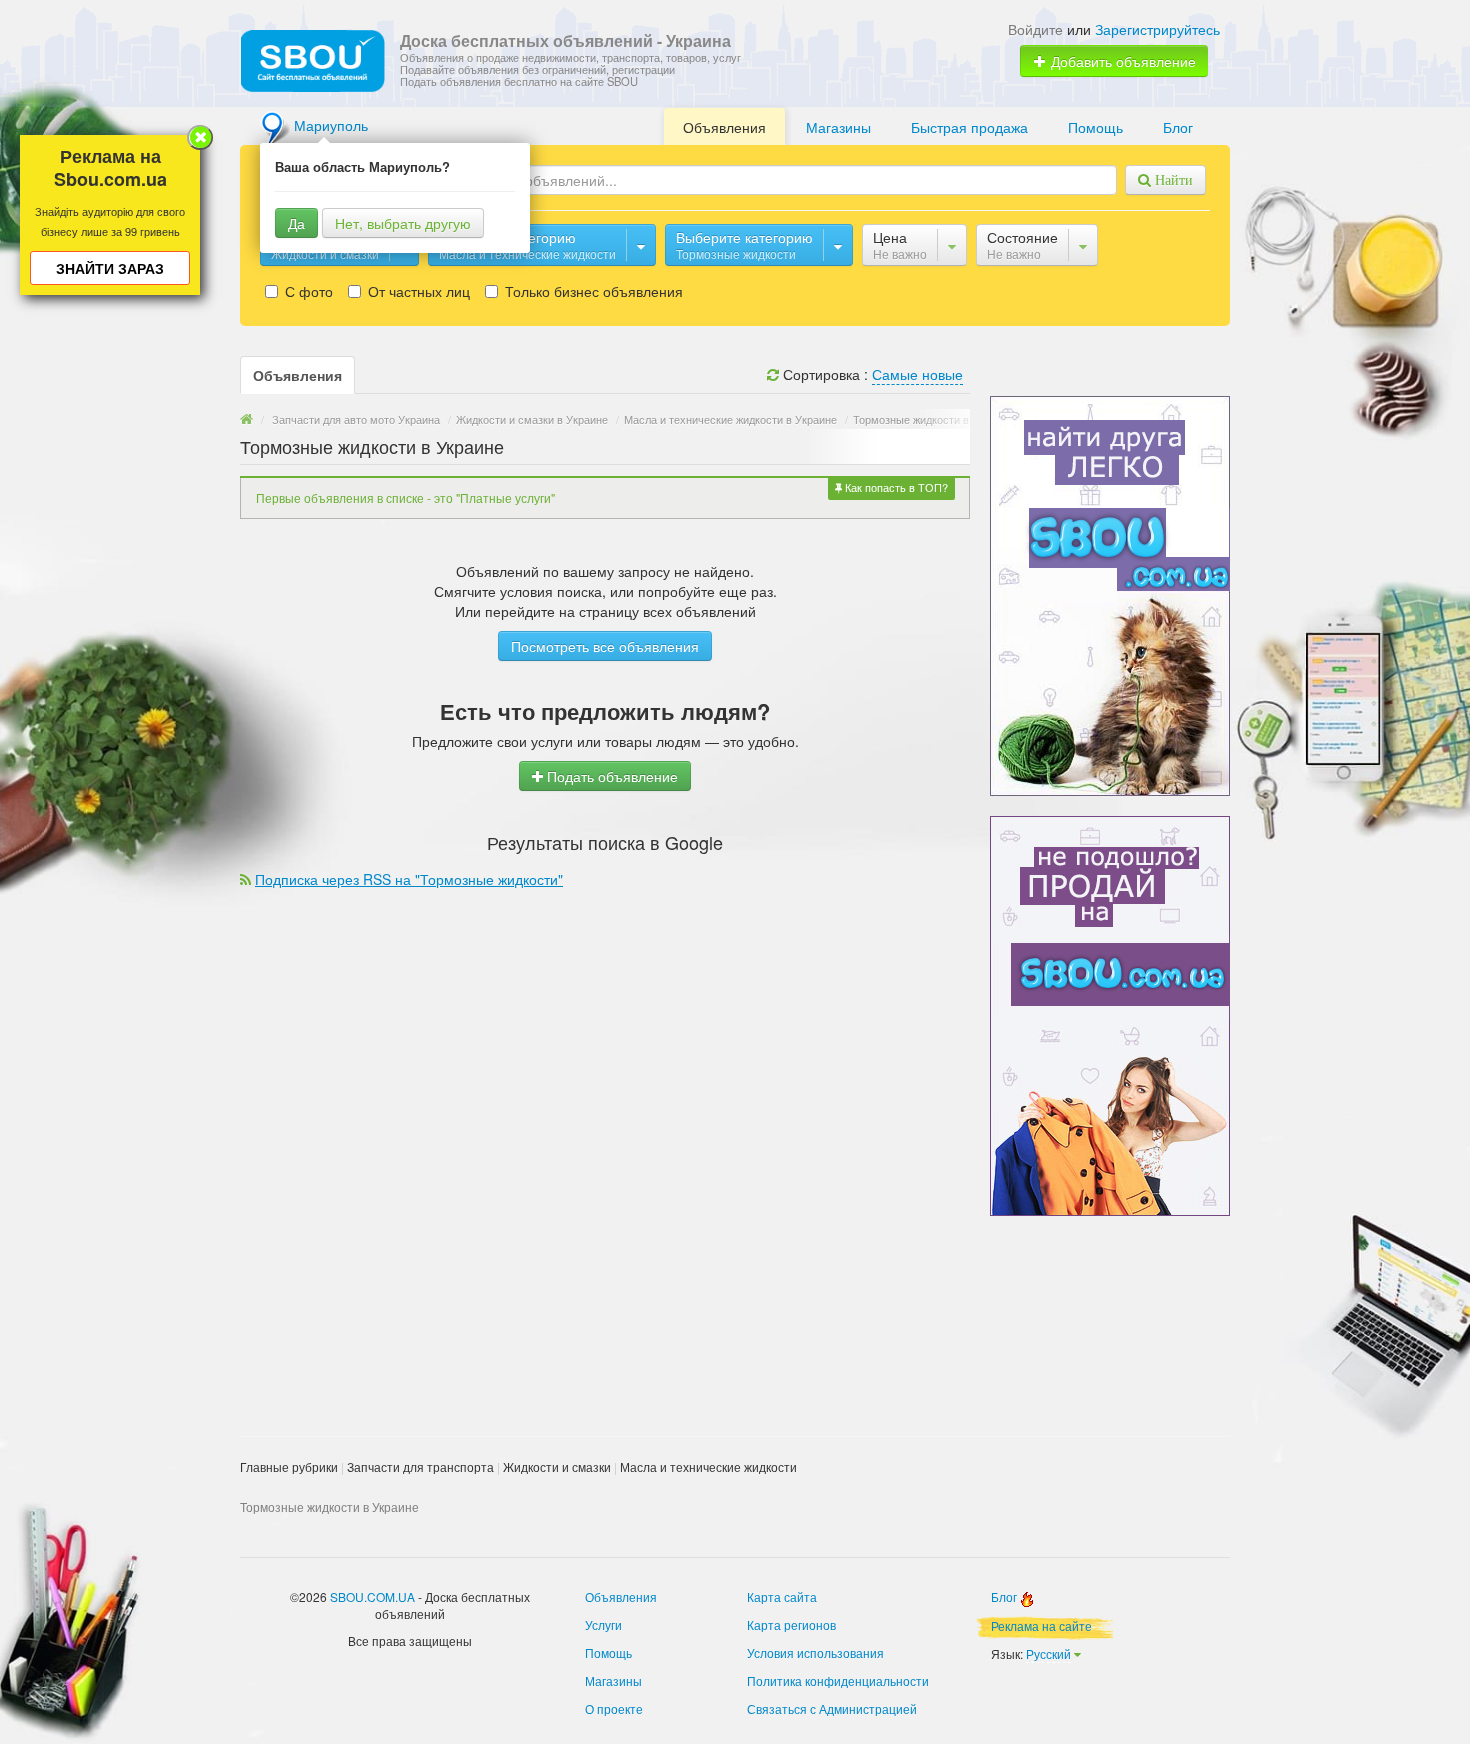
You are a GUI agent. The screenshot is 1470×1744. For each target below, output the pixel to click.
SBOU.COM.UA (372, 1596)
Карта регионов (791, 1624)
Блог (1178, 127)
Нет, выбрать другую (403, 223)
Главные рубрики (289, 1466)
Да (296, 223)
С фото (307, 291)
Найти (1172, 180)
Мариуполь (331, 125)
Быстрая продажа (969, 127)
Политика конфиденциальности (838, 1680)
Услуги (603, 1624)
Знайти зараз (110, 268)
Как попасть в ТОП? (895, 487)
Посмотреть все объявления (605, 646)
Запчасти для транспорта (420, 1466)
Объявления (724, 127)
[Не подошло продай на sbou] (1110, 1014)
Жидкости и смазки (557, 1466)
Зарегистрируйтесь (1157, 29)
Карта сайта (782, 1596)
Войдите (1035, 29)
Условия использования (815, 1652)
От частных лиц (417, 291)
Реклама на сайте (1041, 1625)
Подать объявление (610, 776)
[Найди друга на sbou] (1110, 594)
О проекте (614, 1708)
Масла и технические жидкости (708, 1466)
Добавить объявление (1121, 61)
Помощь (1095, 127)
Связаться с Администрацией (832, 1708)
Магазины (838, 127)
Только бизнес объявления (592, 291)
